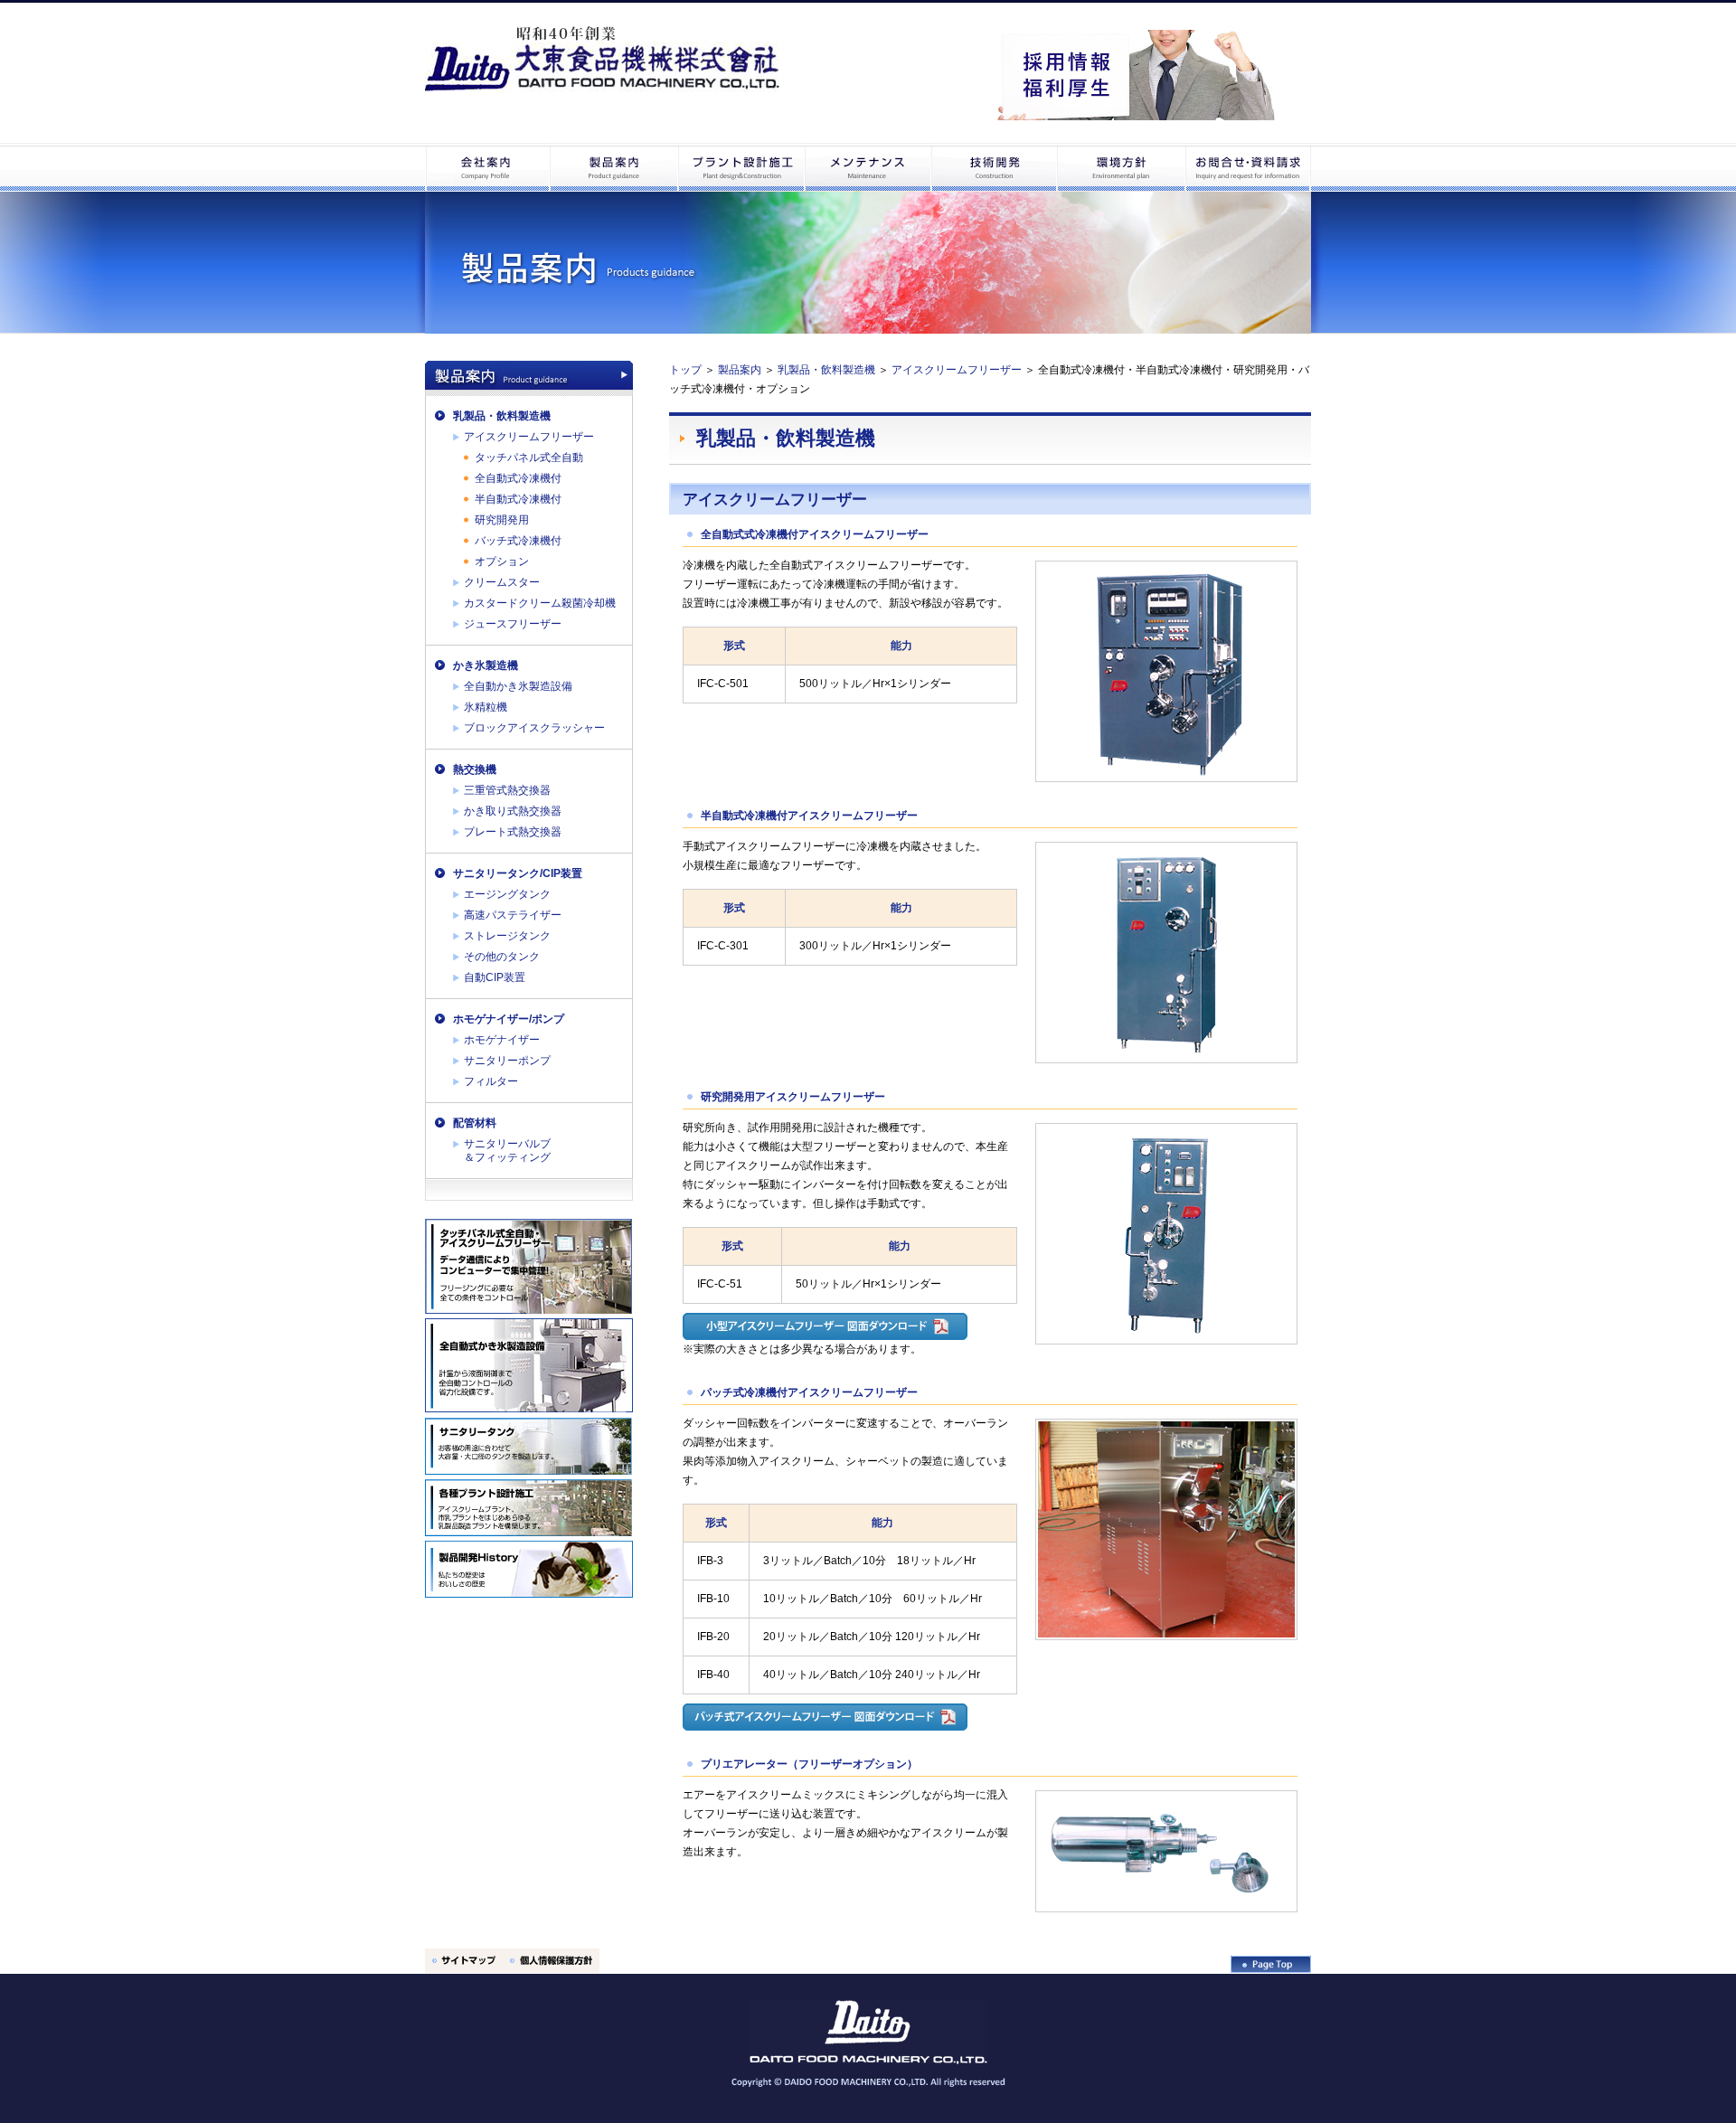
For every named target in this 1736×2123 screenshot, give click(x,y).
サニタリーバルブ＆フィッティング (507, 1151)
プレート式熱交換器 (513, 832)
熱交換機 (475, 769)
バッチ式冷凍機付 (518, 541)
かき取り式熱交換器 (513, 811)
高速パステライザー (513, 915)
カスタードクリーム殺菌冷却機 (540, 603)
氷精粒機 (486, 707)
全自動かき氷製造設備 (518, 686)
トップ (685, 370)
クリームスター (502, 582)
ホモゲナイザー (502, 1040)
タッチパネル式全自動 (529, 458)
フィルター (491, 1081)
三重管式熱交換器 (507, 790)
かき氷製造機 (486, 665)
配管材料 (475, 1123)
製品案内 (740, 370)
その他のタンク (502, 957)
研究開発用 (502, 520)
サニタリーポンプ (507, 1061)
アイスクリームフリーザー (529, 437)
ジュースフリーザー (513, 624)
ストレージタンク (507, 936)
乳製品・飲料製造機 (502, 416)
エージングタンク (507, 894)
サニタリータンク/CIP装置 (518, 873)
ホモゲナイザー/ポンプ (509, 1019)
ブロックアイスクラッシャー (534, 728)
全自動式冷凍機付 (518, 478)
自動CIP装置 (495, 977)
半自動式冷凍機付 (518, 499)
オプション (502, 561)
